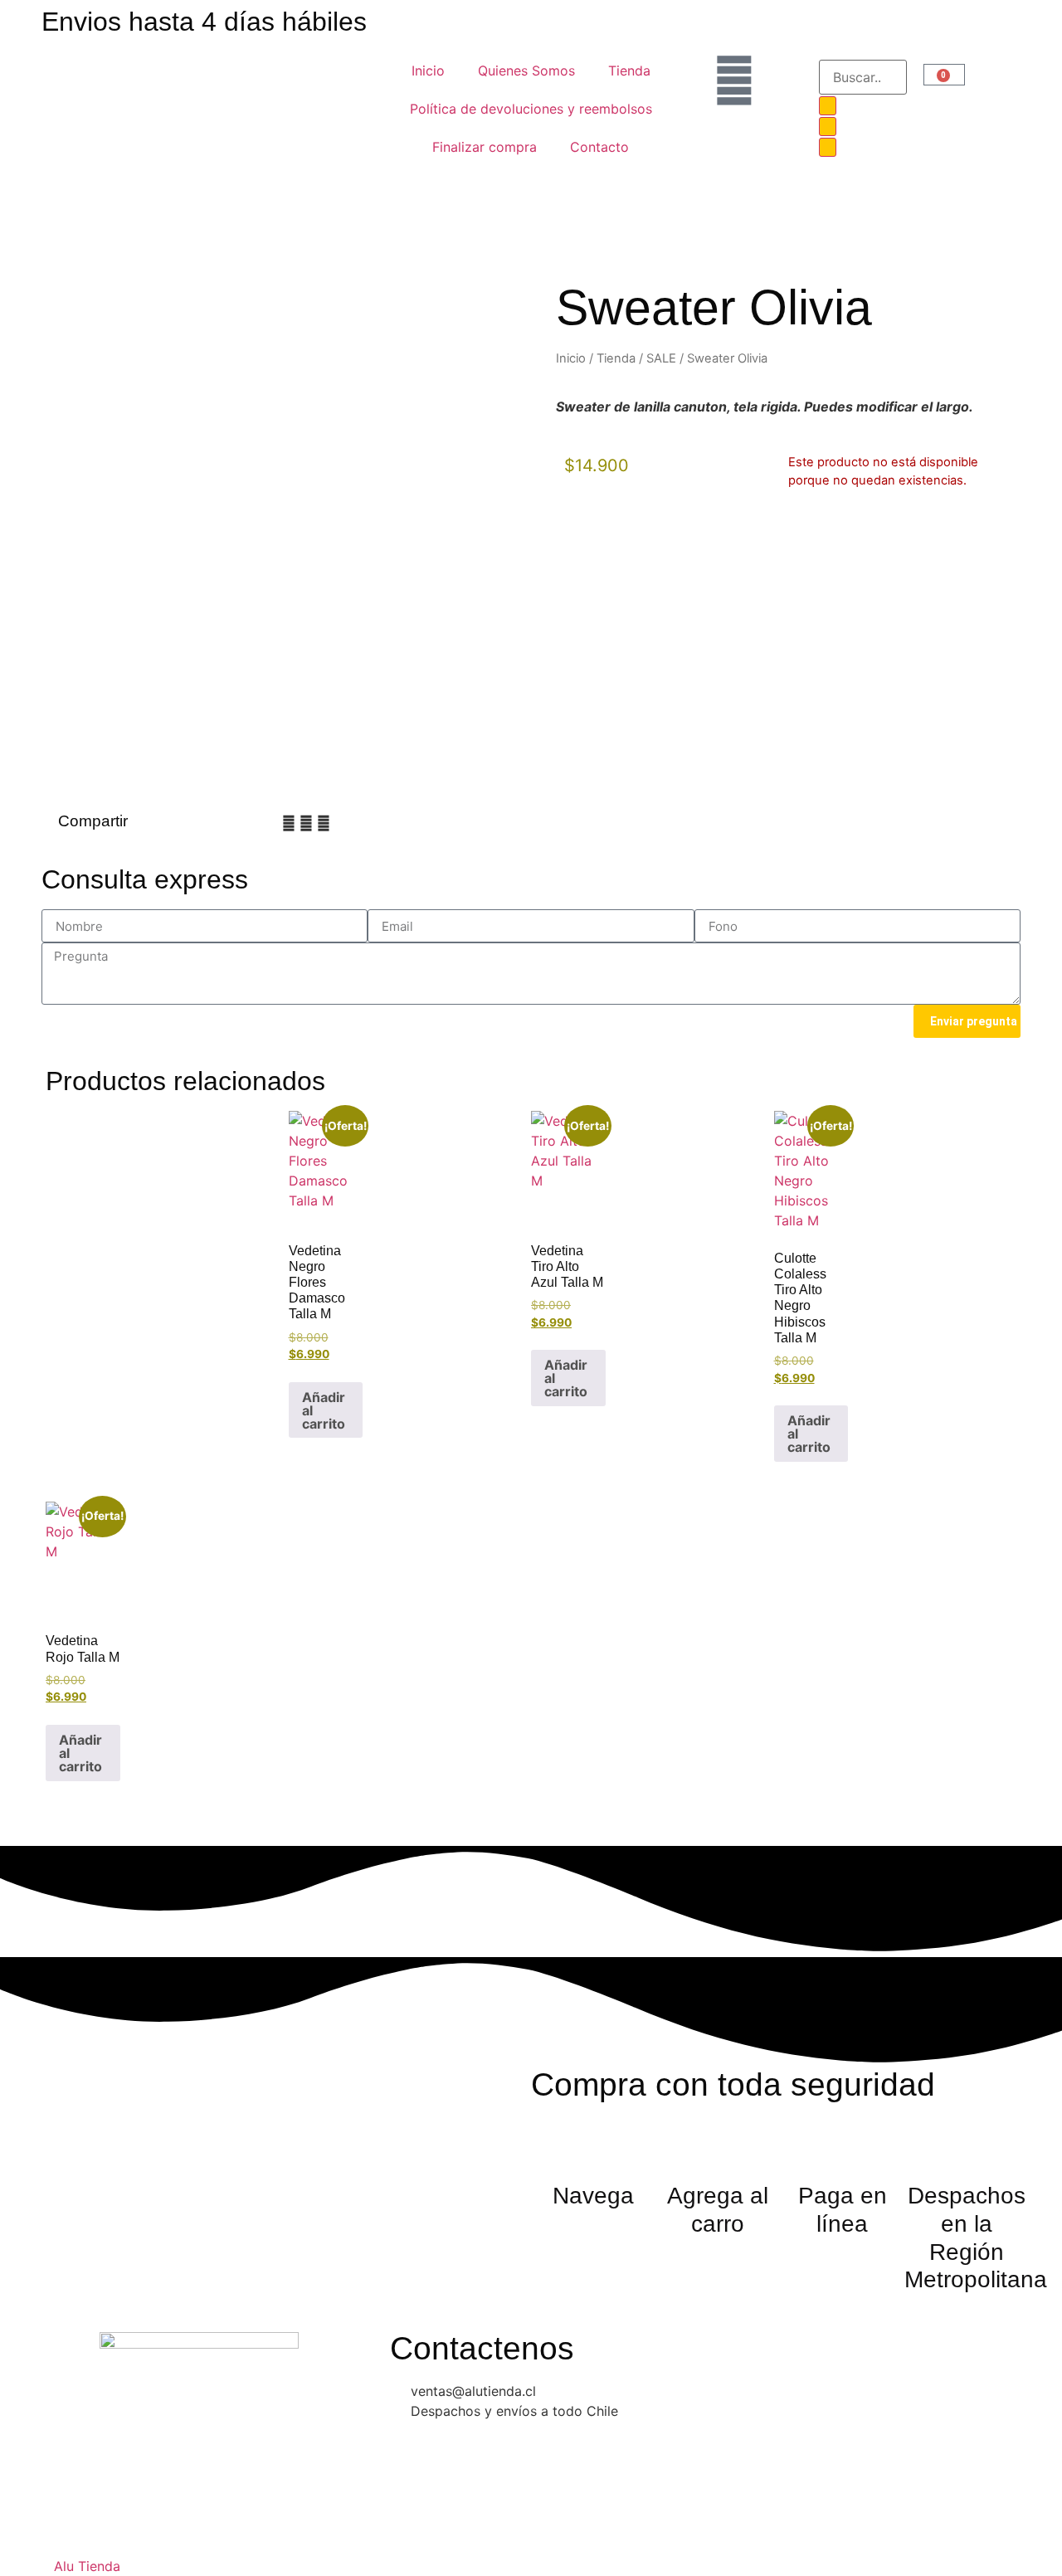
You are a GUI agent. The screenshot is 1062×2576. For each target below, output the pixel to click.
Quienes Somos (526, 71)
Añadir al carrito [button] (324, 1410)
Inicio (428, 71)
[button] (289, 823)
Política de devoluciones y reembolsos (531, 109)
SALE (661, 358)
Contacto (599, 147)
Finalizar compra (485, 147)
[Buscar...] (863, 77)
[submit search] (828, 106)
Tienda (629, 71)
